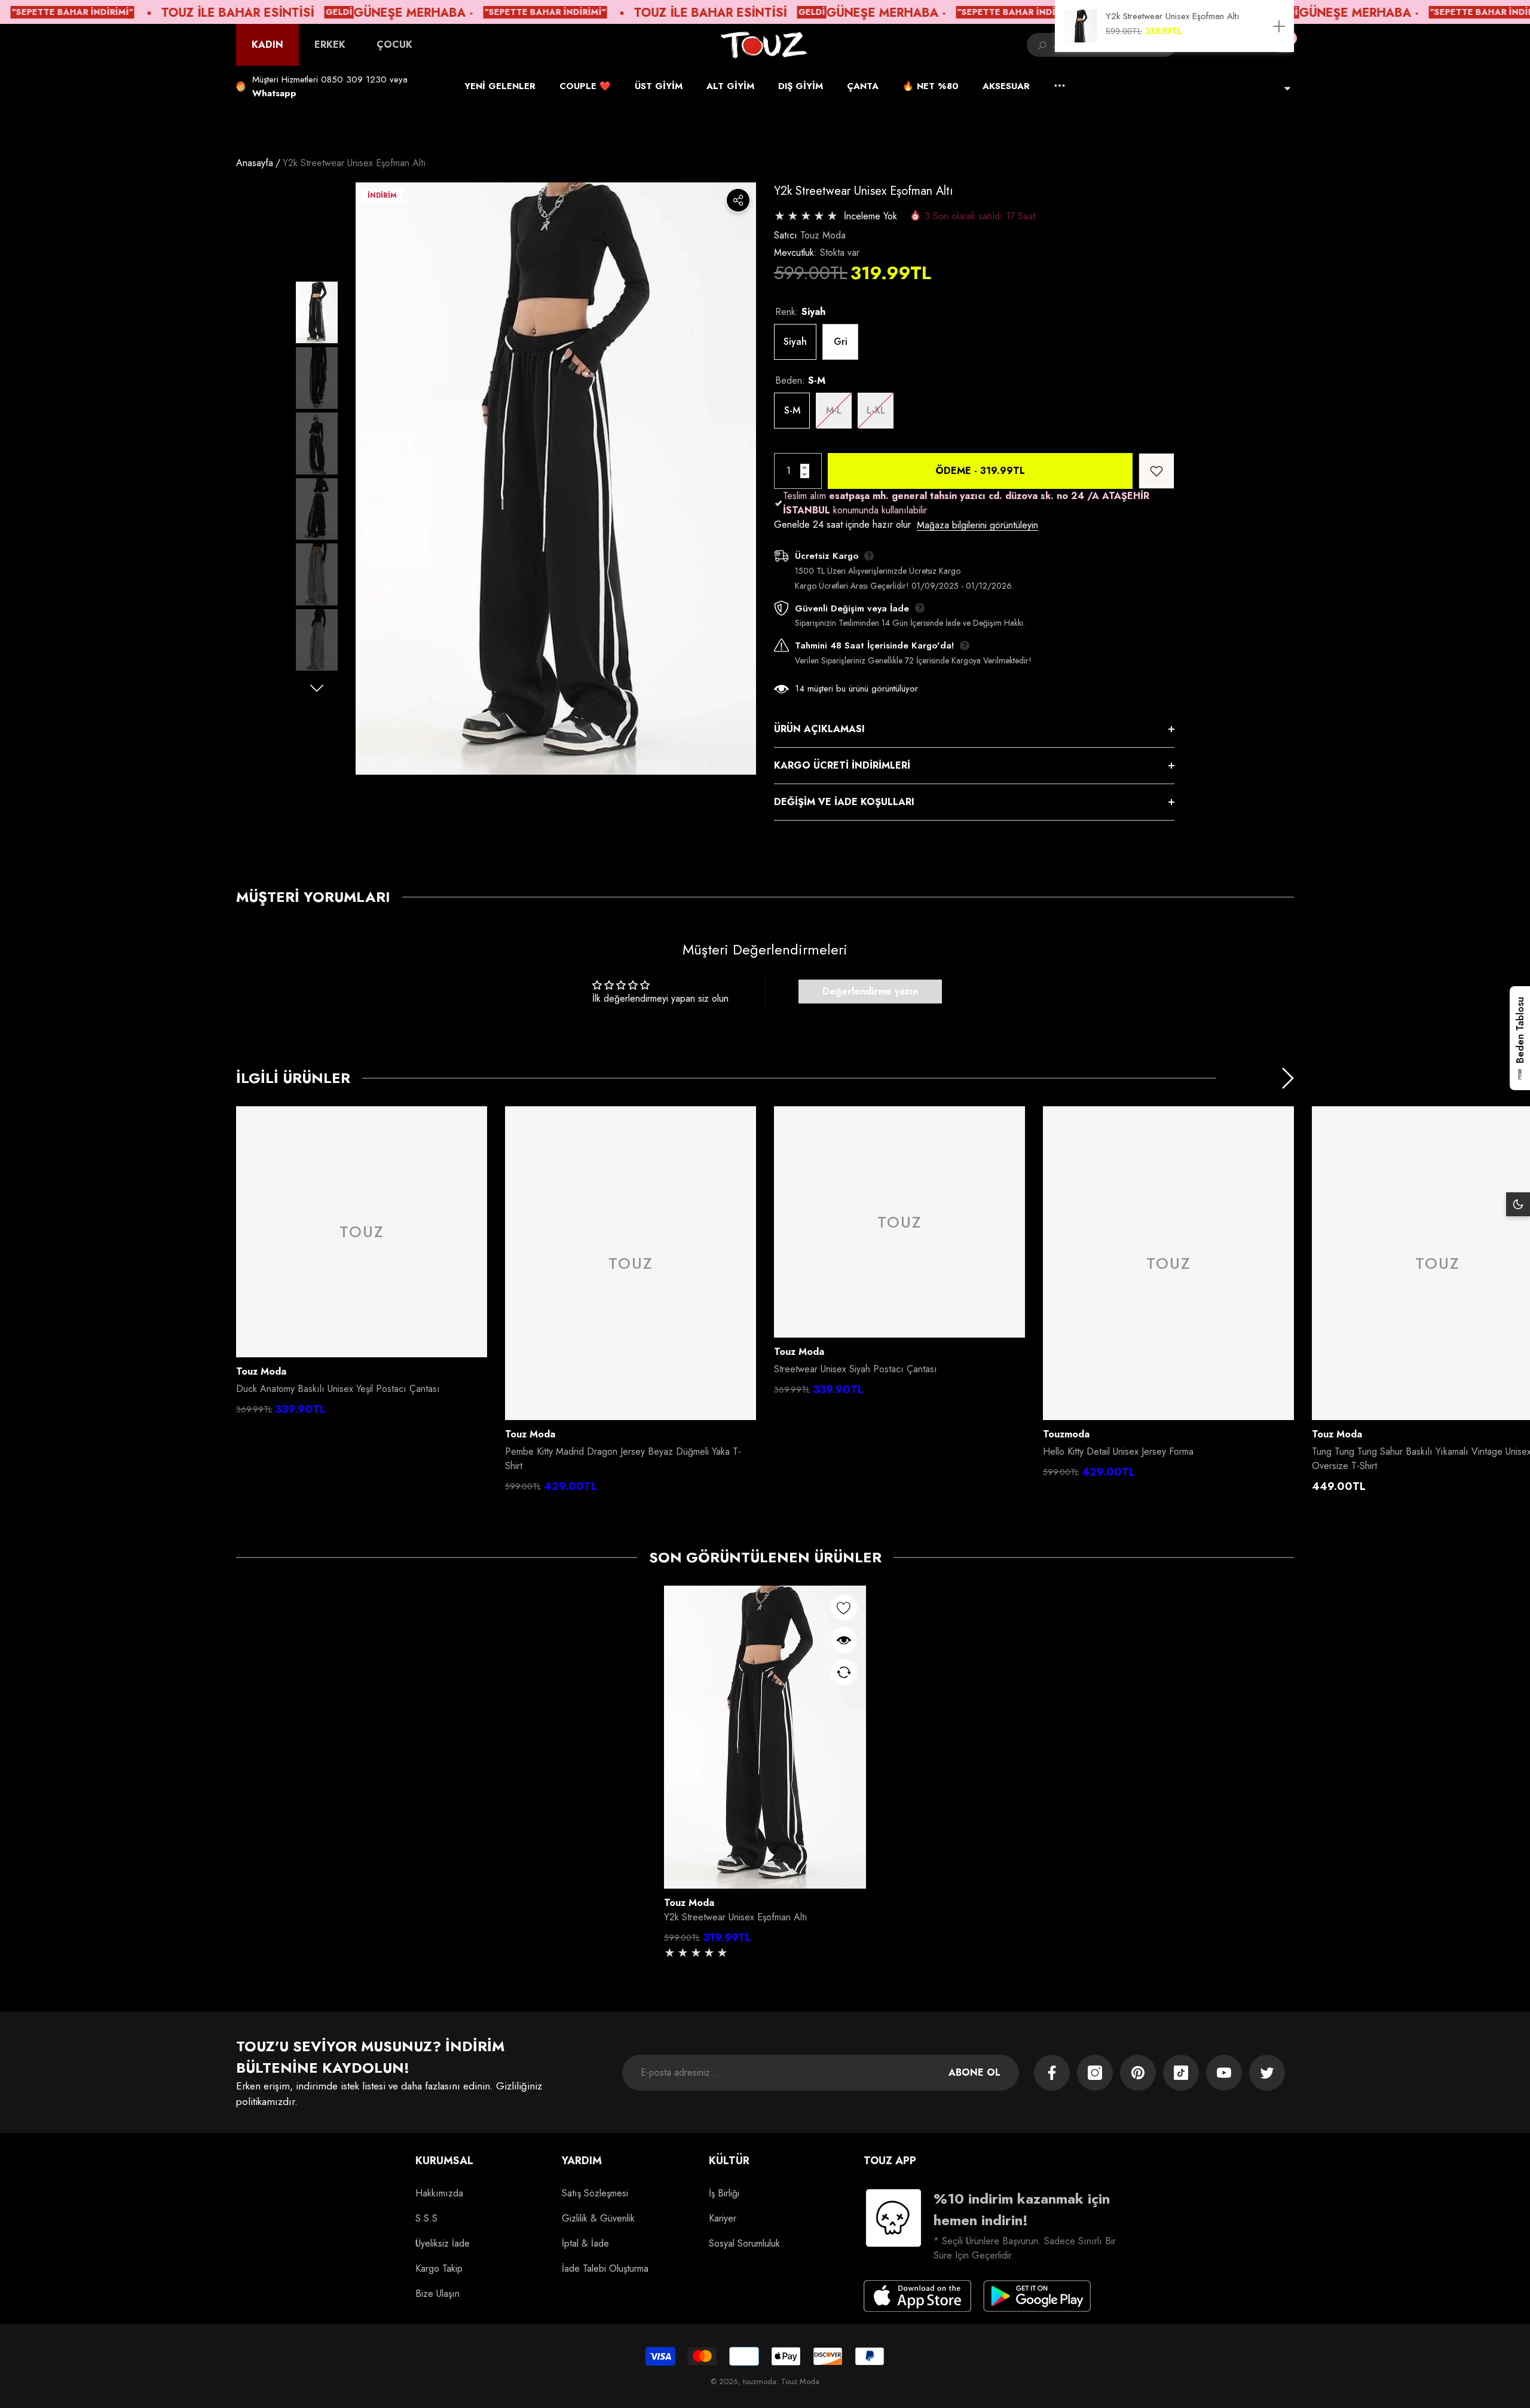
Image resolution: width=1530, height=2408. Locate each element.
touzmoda (1066, 1434)
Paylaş (738, 200)
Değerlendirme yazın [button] (870, 991)
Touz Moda (823, 235)
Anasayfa (255, 163)
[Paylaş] (738, 200)
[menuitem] (267, 45)
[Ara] (1040, 45)
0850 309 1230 (354, 79)
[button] (274, 93)
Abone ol (974, 2072)
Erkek (330, 45)
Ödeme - (980, 471)
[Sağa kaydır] (317, 688)
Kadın (267, 45)
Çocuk (394, 45)
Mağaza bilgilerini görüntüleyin (977, 525)
